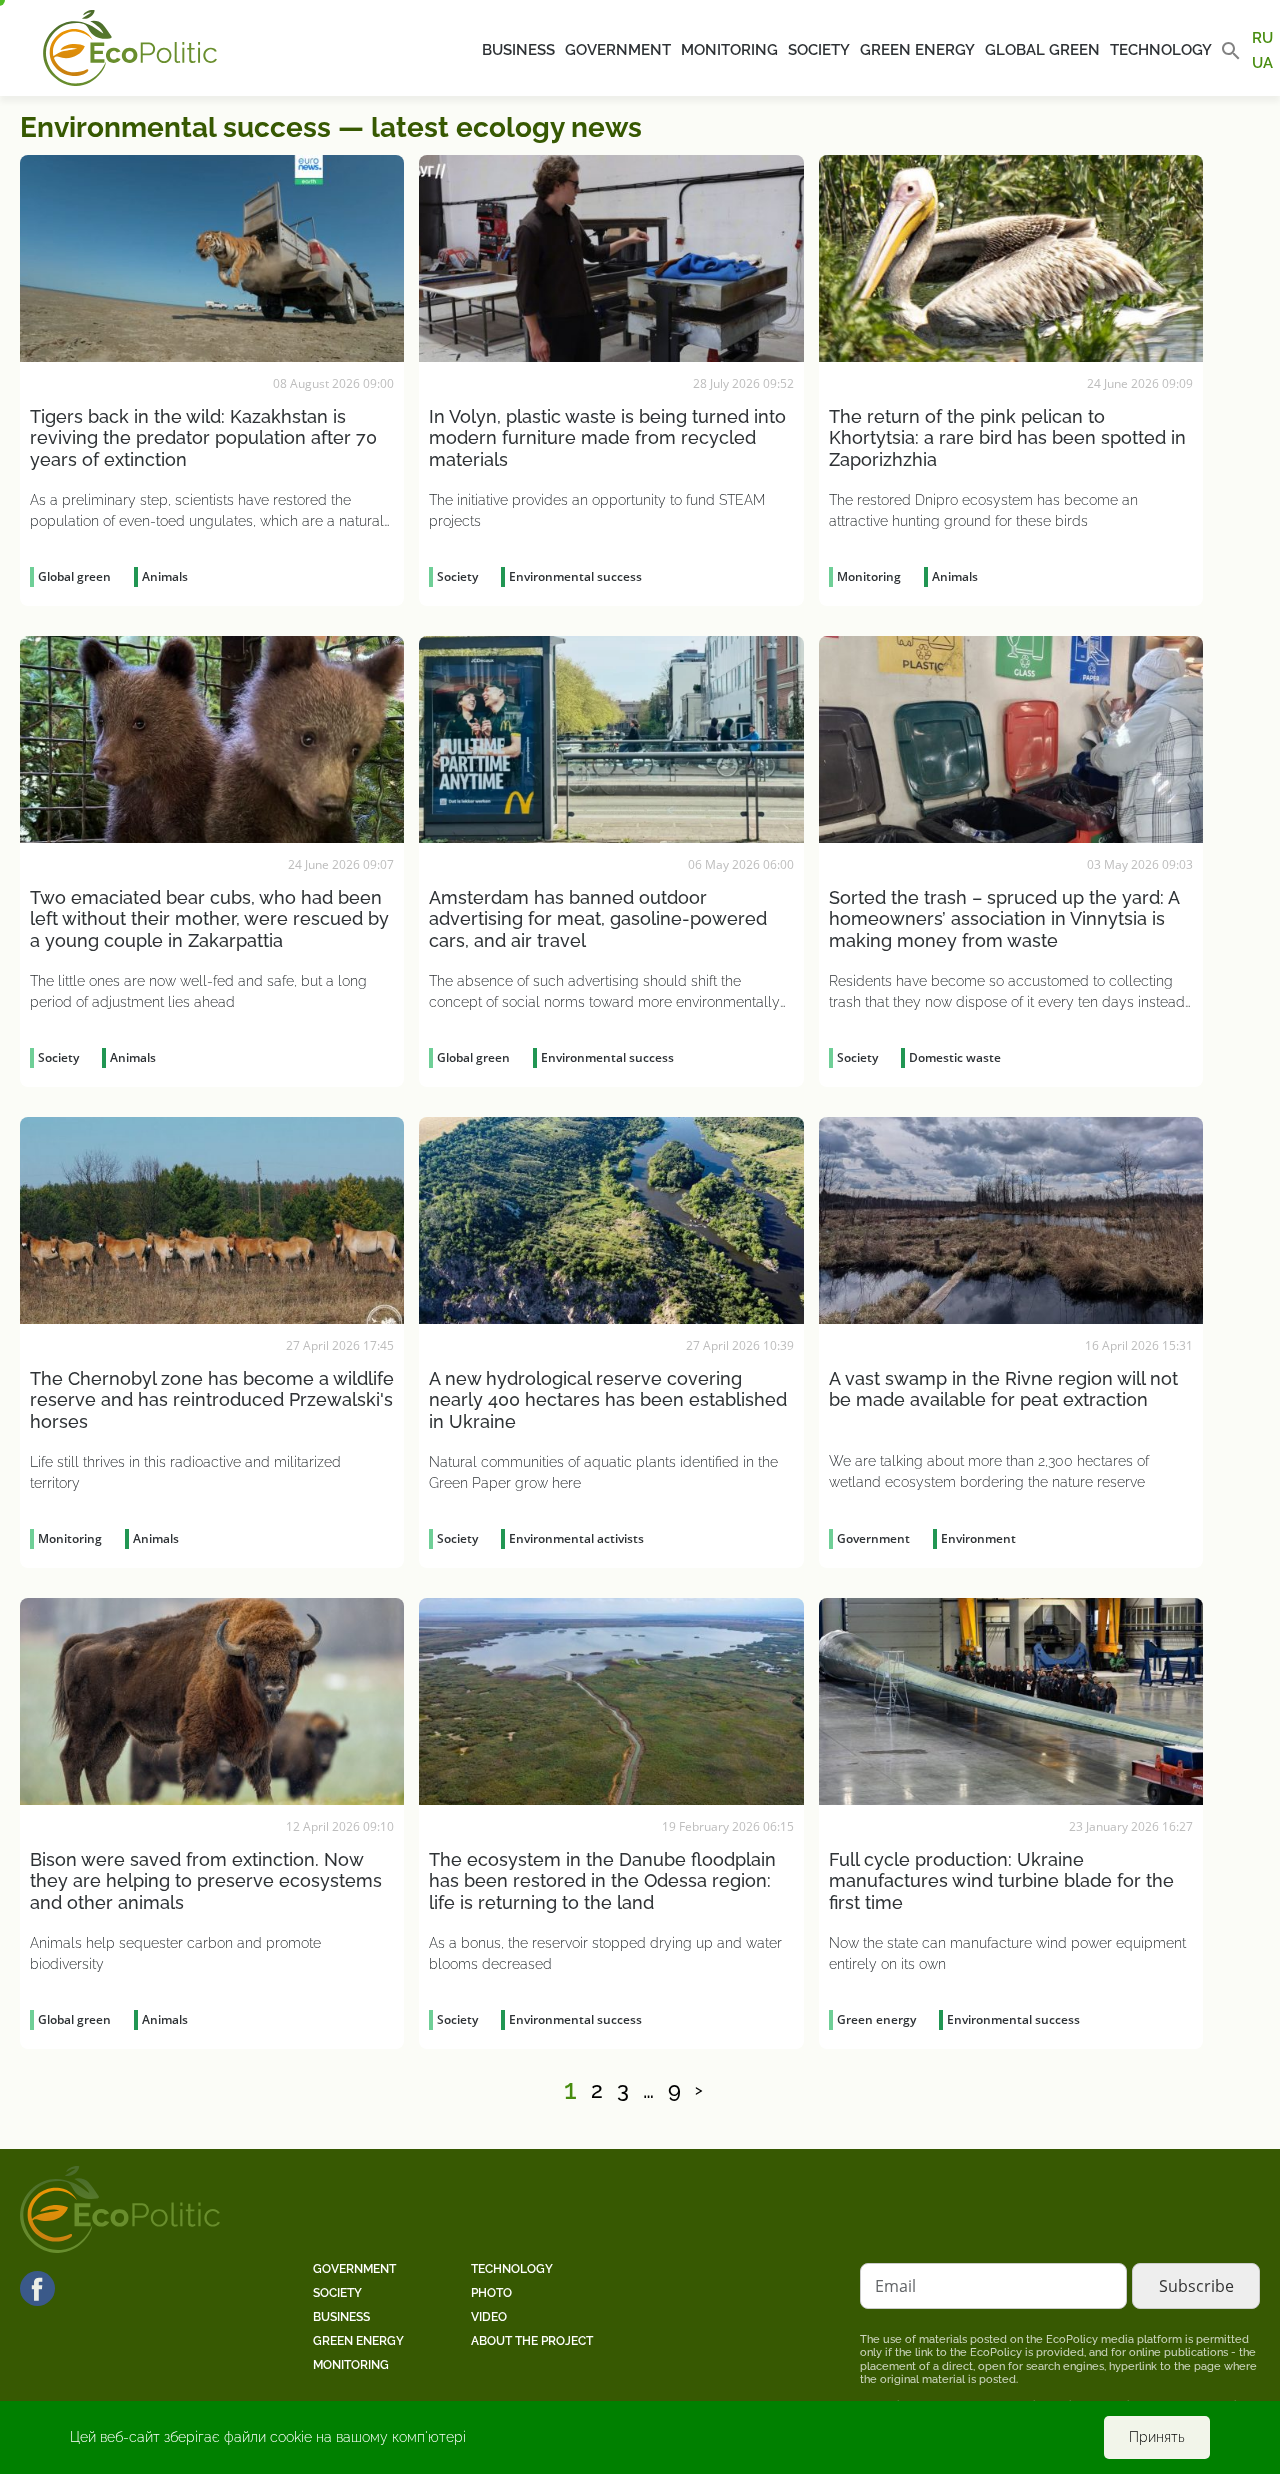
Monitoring (729, 50)
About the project (532, 2341)
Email (895, 2286)
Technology (1161, 50)
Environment (978, 1538)
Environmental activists (576, 1538)
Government (618, 50)
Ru (1262, 38)
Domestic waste (955, 1057)
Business (518, 50)
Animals (165, 576)
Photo (491, 2293)
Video (489, 2317)
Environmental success (575, 576)
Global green (1042, 50)
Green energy (917, 50)
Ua (1262, 62)
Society (819, 50)
